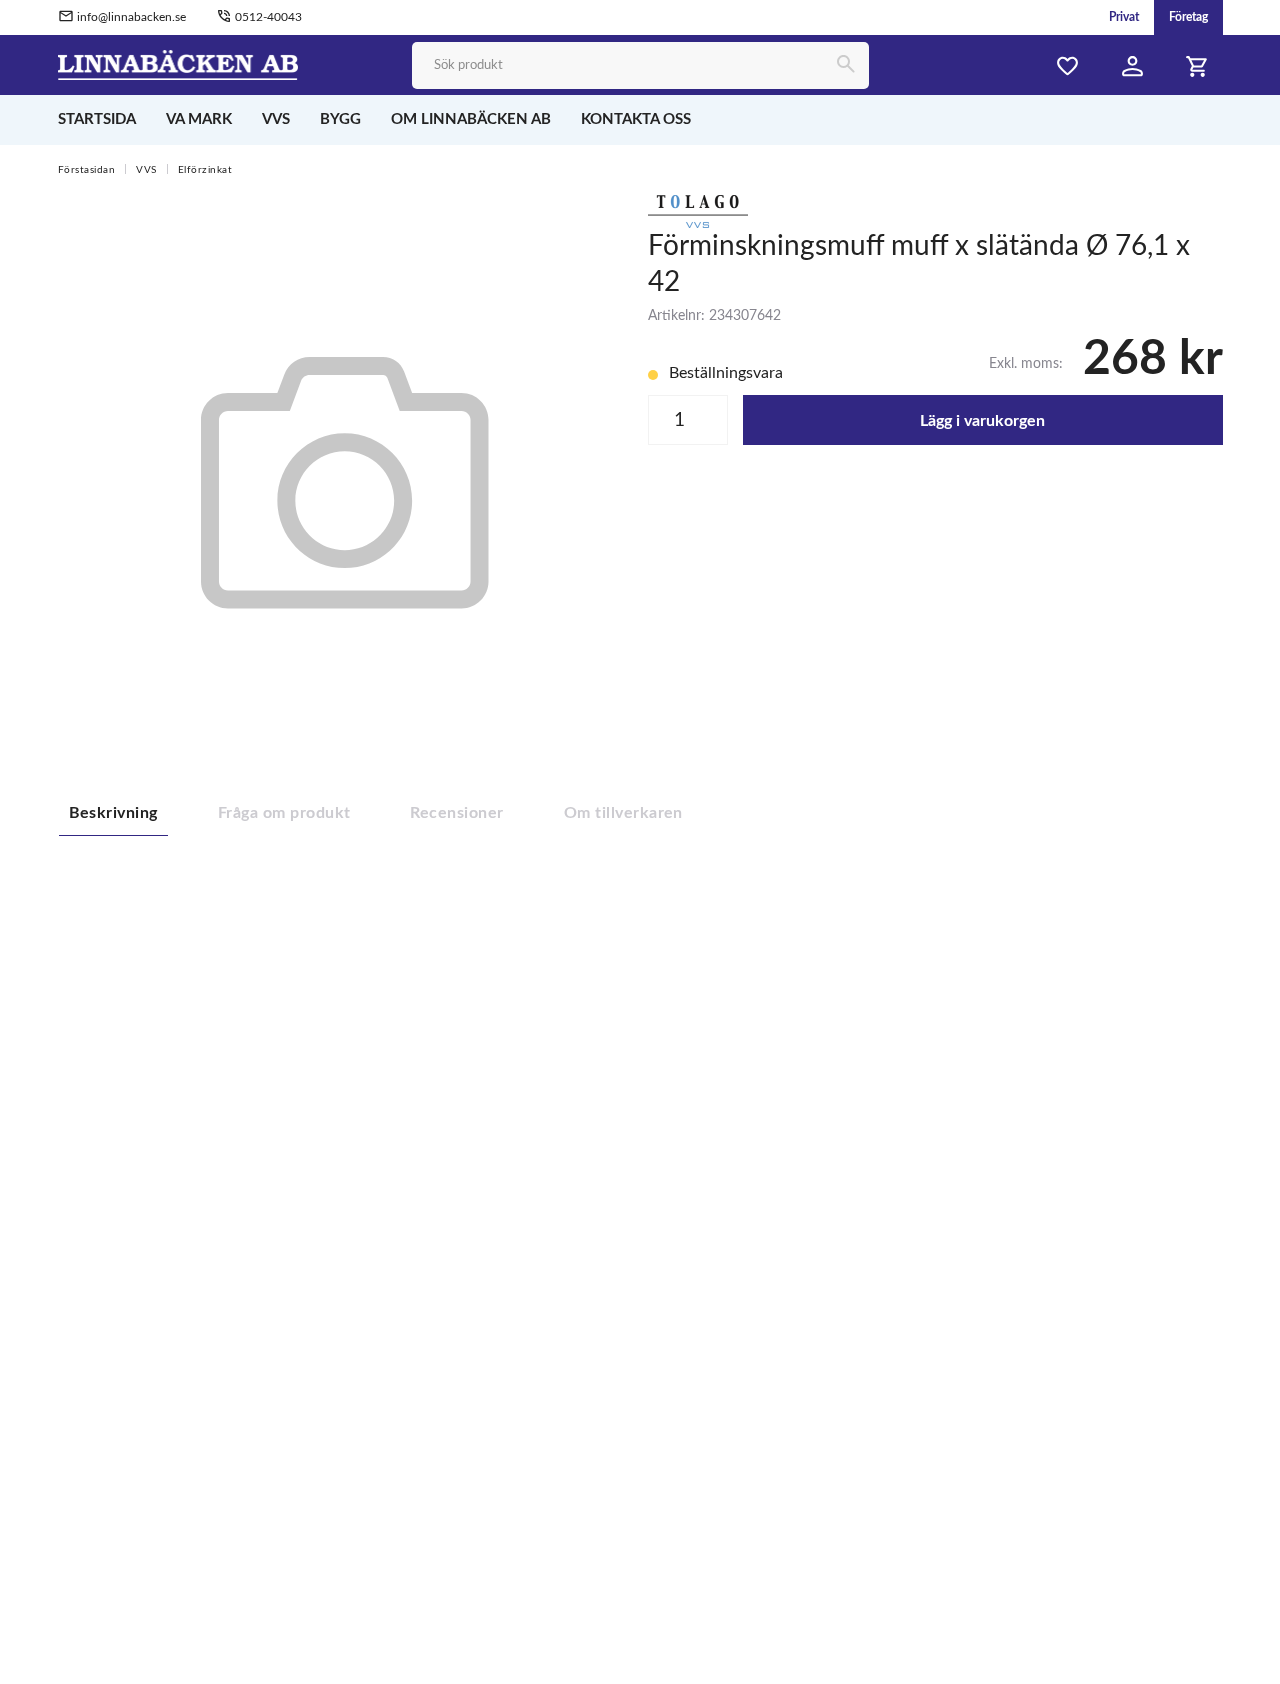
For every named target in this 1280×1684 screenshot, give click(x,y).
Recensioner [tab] (456, 813)
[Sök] (845, 65)
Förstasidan (87, 170)
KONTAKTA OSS (636, 119)
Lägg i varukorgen (982, 421)
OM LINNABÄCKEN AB (471, 119)
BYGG (340, 119)
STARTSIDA (97, 119)
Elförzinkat (205, 170)
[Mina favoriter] (1068, 66)
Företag (1188, 17)
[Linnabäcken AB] (178, 64)
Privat (1124, 17)
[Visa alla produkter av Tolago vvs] (698, 210)
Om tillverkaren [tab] (623, 813)
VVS (276, 119)
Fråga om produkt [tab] (284, 813)
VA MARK (199, 119)
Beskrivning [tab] (113, 813)
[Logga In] (1133, 66)
